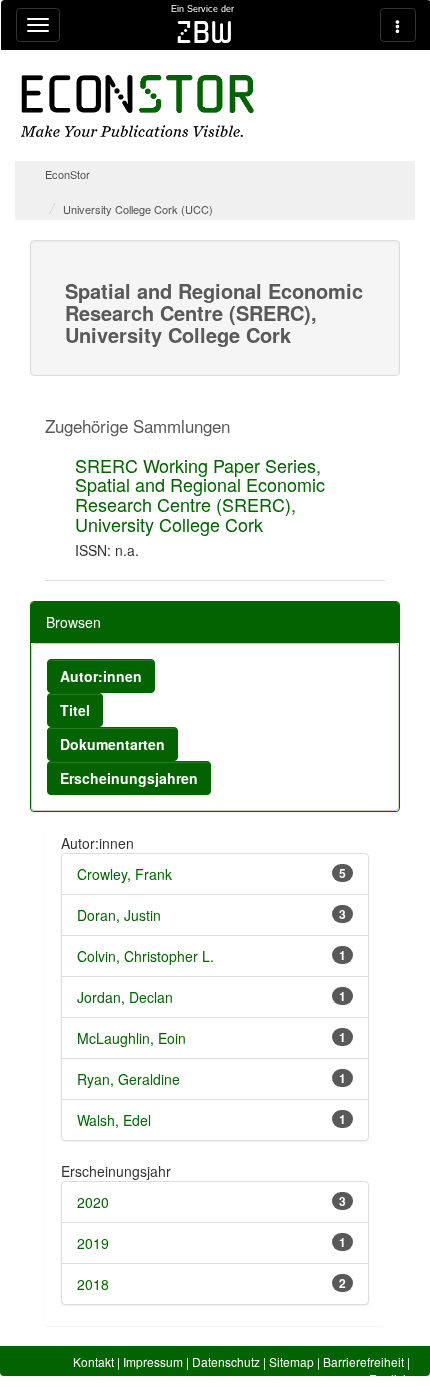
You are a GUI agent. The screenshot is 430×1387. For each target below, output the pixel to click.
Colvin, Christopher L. (145, 956)
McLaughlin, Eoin (131, 1038)
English (389, 1378)
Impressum (153, 1361)
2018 (93, 1284)
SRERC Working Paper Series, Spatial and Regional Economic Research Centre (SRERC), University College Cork (200, 494)
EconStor (67, 174)
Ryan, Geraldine (128, 1079)
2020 (93, 1202)
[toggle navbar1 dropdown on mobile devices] (38, 25)
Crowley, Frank (124, 874)
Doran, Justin (119, 915)
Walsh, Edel (114, 1120)
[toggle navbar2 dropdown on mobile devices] (398, 25)
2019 (93, 1243)
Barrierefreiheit (363, 1361)
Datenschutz (226, 1361)
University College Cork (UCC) (138, 209)
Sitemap (291, 1361)
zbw (204, 32)
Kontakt (93, 1361)
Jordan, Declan (125, 997)
